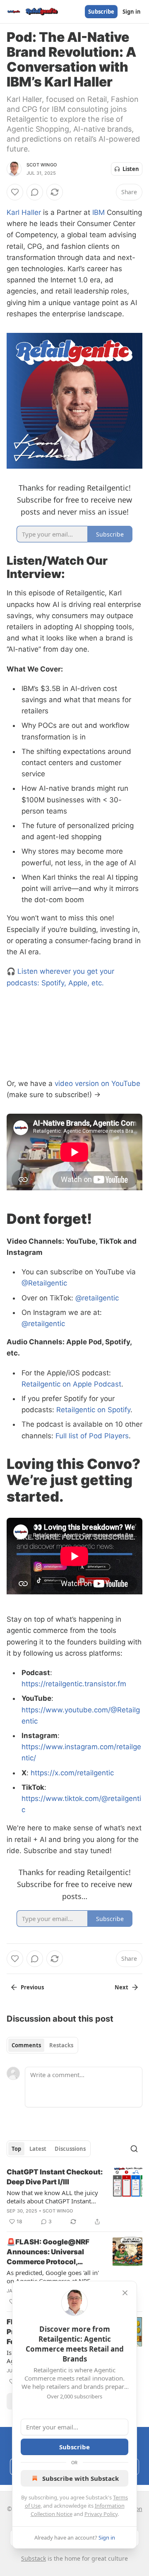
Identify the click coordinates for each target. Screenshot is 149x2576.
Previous (32, 1987)
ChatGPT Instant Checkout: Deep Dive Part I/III (55, 2177)
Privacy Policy (101, 2514)
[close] (125, 2293)
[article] (74, 2197)
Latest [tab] (38, 2149)
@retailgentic (97, 1298)
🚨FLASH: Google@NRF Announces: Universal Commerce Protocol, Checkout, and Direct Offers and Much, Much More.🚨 (48, 2252)
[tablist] (42, 2045)
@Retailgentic (44, 1283)
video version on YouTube (97, 1083)
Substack (34, 2558)
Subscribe (101, 12)
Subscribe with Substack (81, 2478)
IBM (99, 212)
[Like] (15, 192)
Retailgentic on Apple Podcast (71, 1384)
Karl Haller (24, 212)
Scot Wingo (42, 165)
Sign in (132, 12)
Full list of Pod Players (92, 1436)
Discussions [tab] (70, 2149)
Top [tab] (16, 2149)
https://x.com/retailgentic (72, 1773)
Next (121, 1987)
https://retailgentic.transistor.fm (74, 1684)
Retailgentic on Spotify (93, 1410)
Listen (131, 169)
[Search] (134, 2149)
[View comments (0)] (35, 192)
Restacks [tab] (61, 2045)
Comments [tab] (26, 2045)
